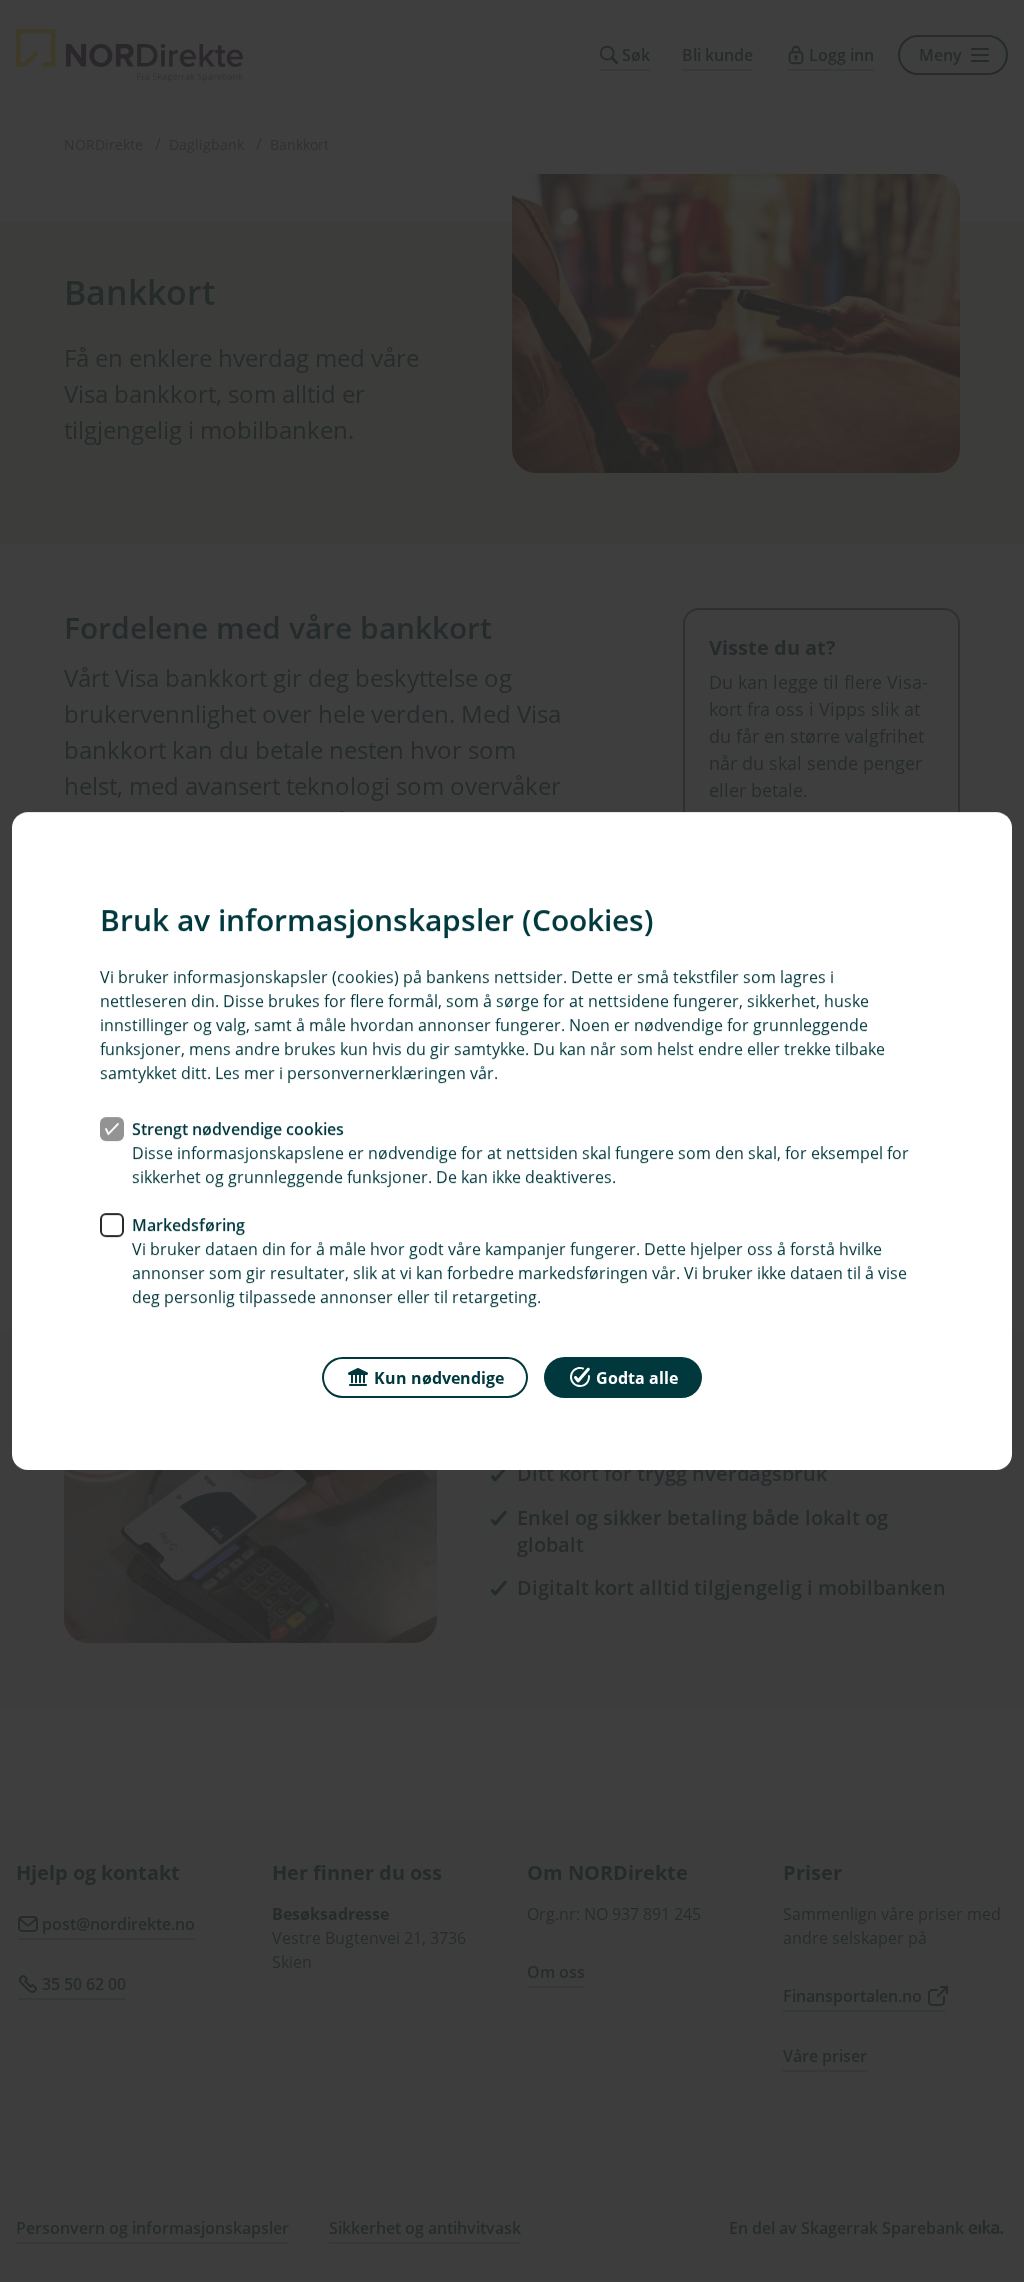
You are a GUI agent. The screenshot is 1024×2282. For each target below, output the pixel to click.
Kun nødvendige (439, 1378)
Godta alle (637, 1378)
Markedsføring (188, 1225)
